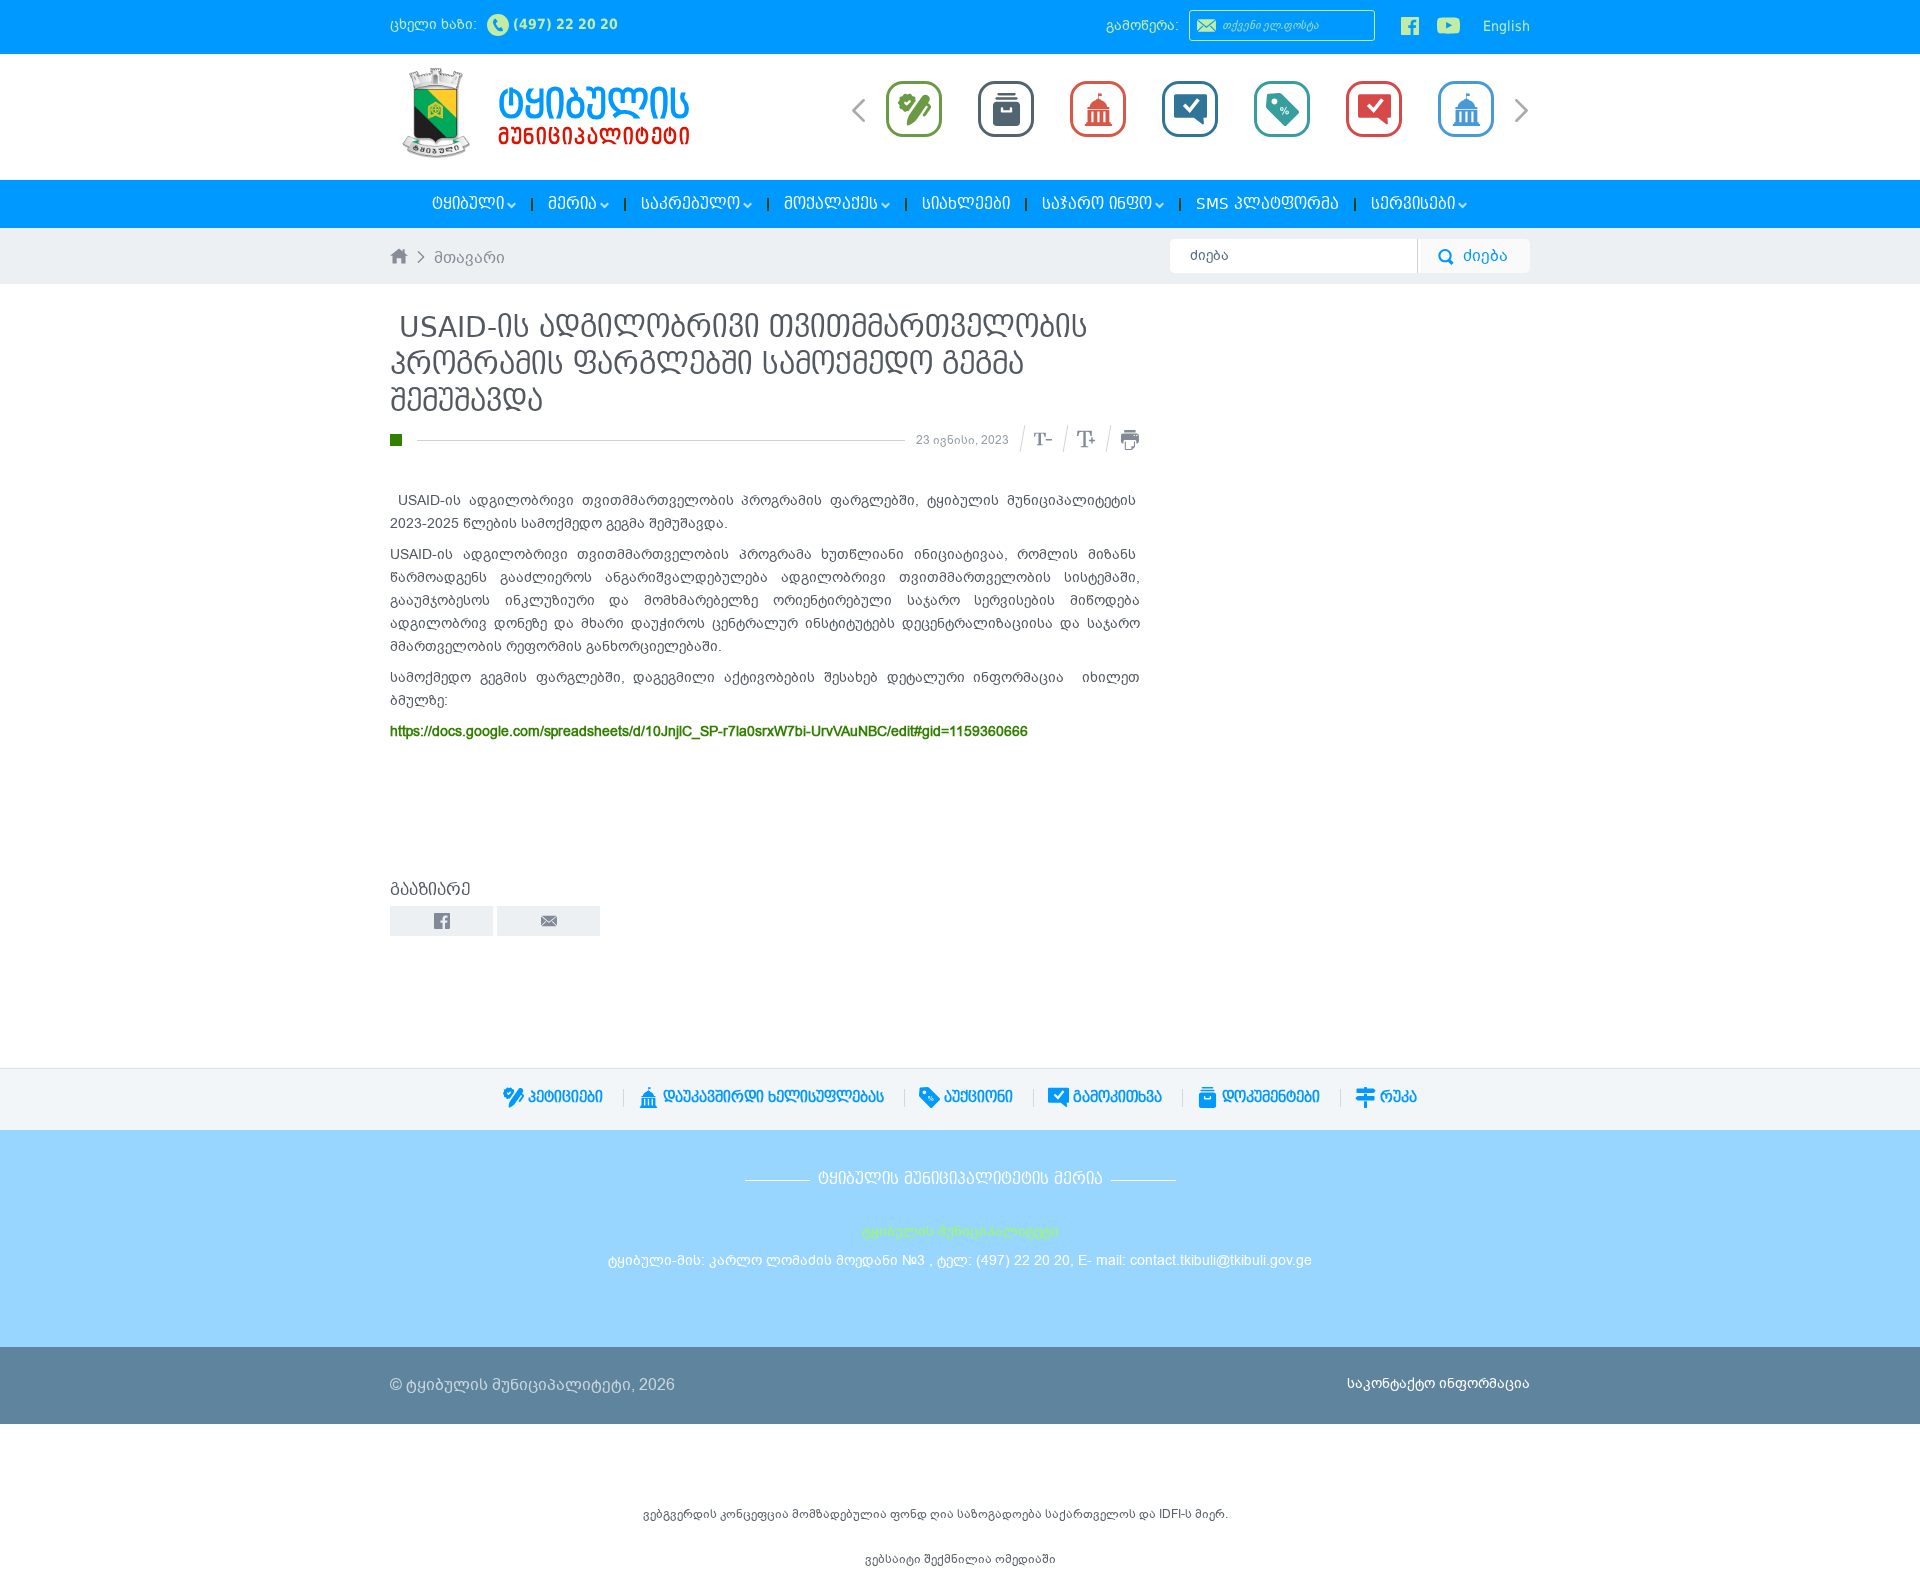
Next (1521, 112)
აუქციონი (976, 1097)
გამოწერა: (1142, 25)
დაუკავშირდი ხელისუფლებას (771, 1097)
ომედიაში (1025, 1559)
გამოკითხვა (1115, 1097)
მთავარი (469, 259)
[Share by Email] (548, 921)
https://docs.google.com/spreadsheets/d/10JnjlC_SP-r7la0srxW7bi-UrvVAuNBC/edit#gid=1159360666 (709, 731)
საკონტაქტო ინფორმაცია (1438, 1383)
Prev (858, 109)
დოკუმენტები (1269, 1097)
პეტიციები (563, 1097)
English (1506, 26)
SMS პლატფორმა (1267, 204)
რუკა (1396, 1097)
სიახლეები (966, 204)
